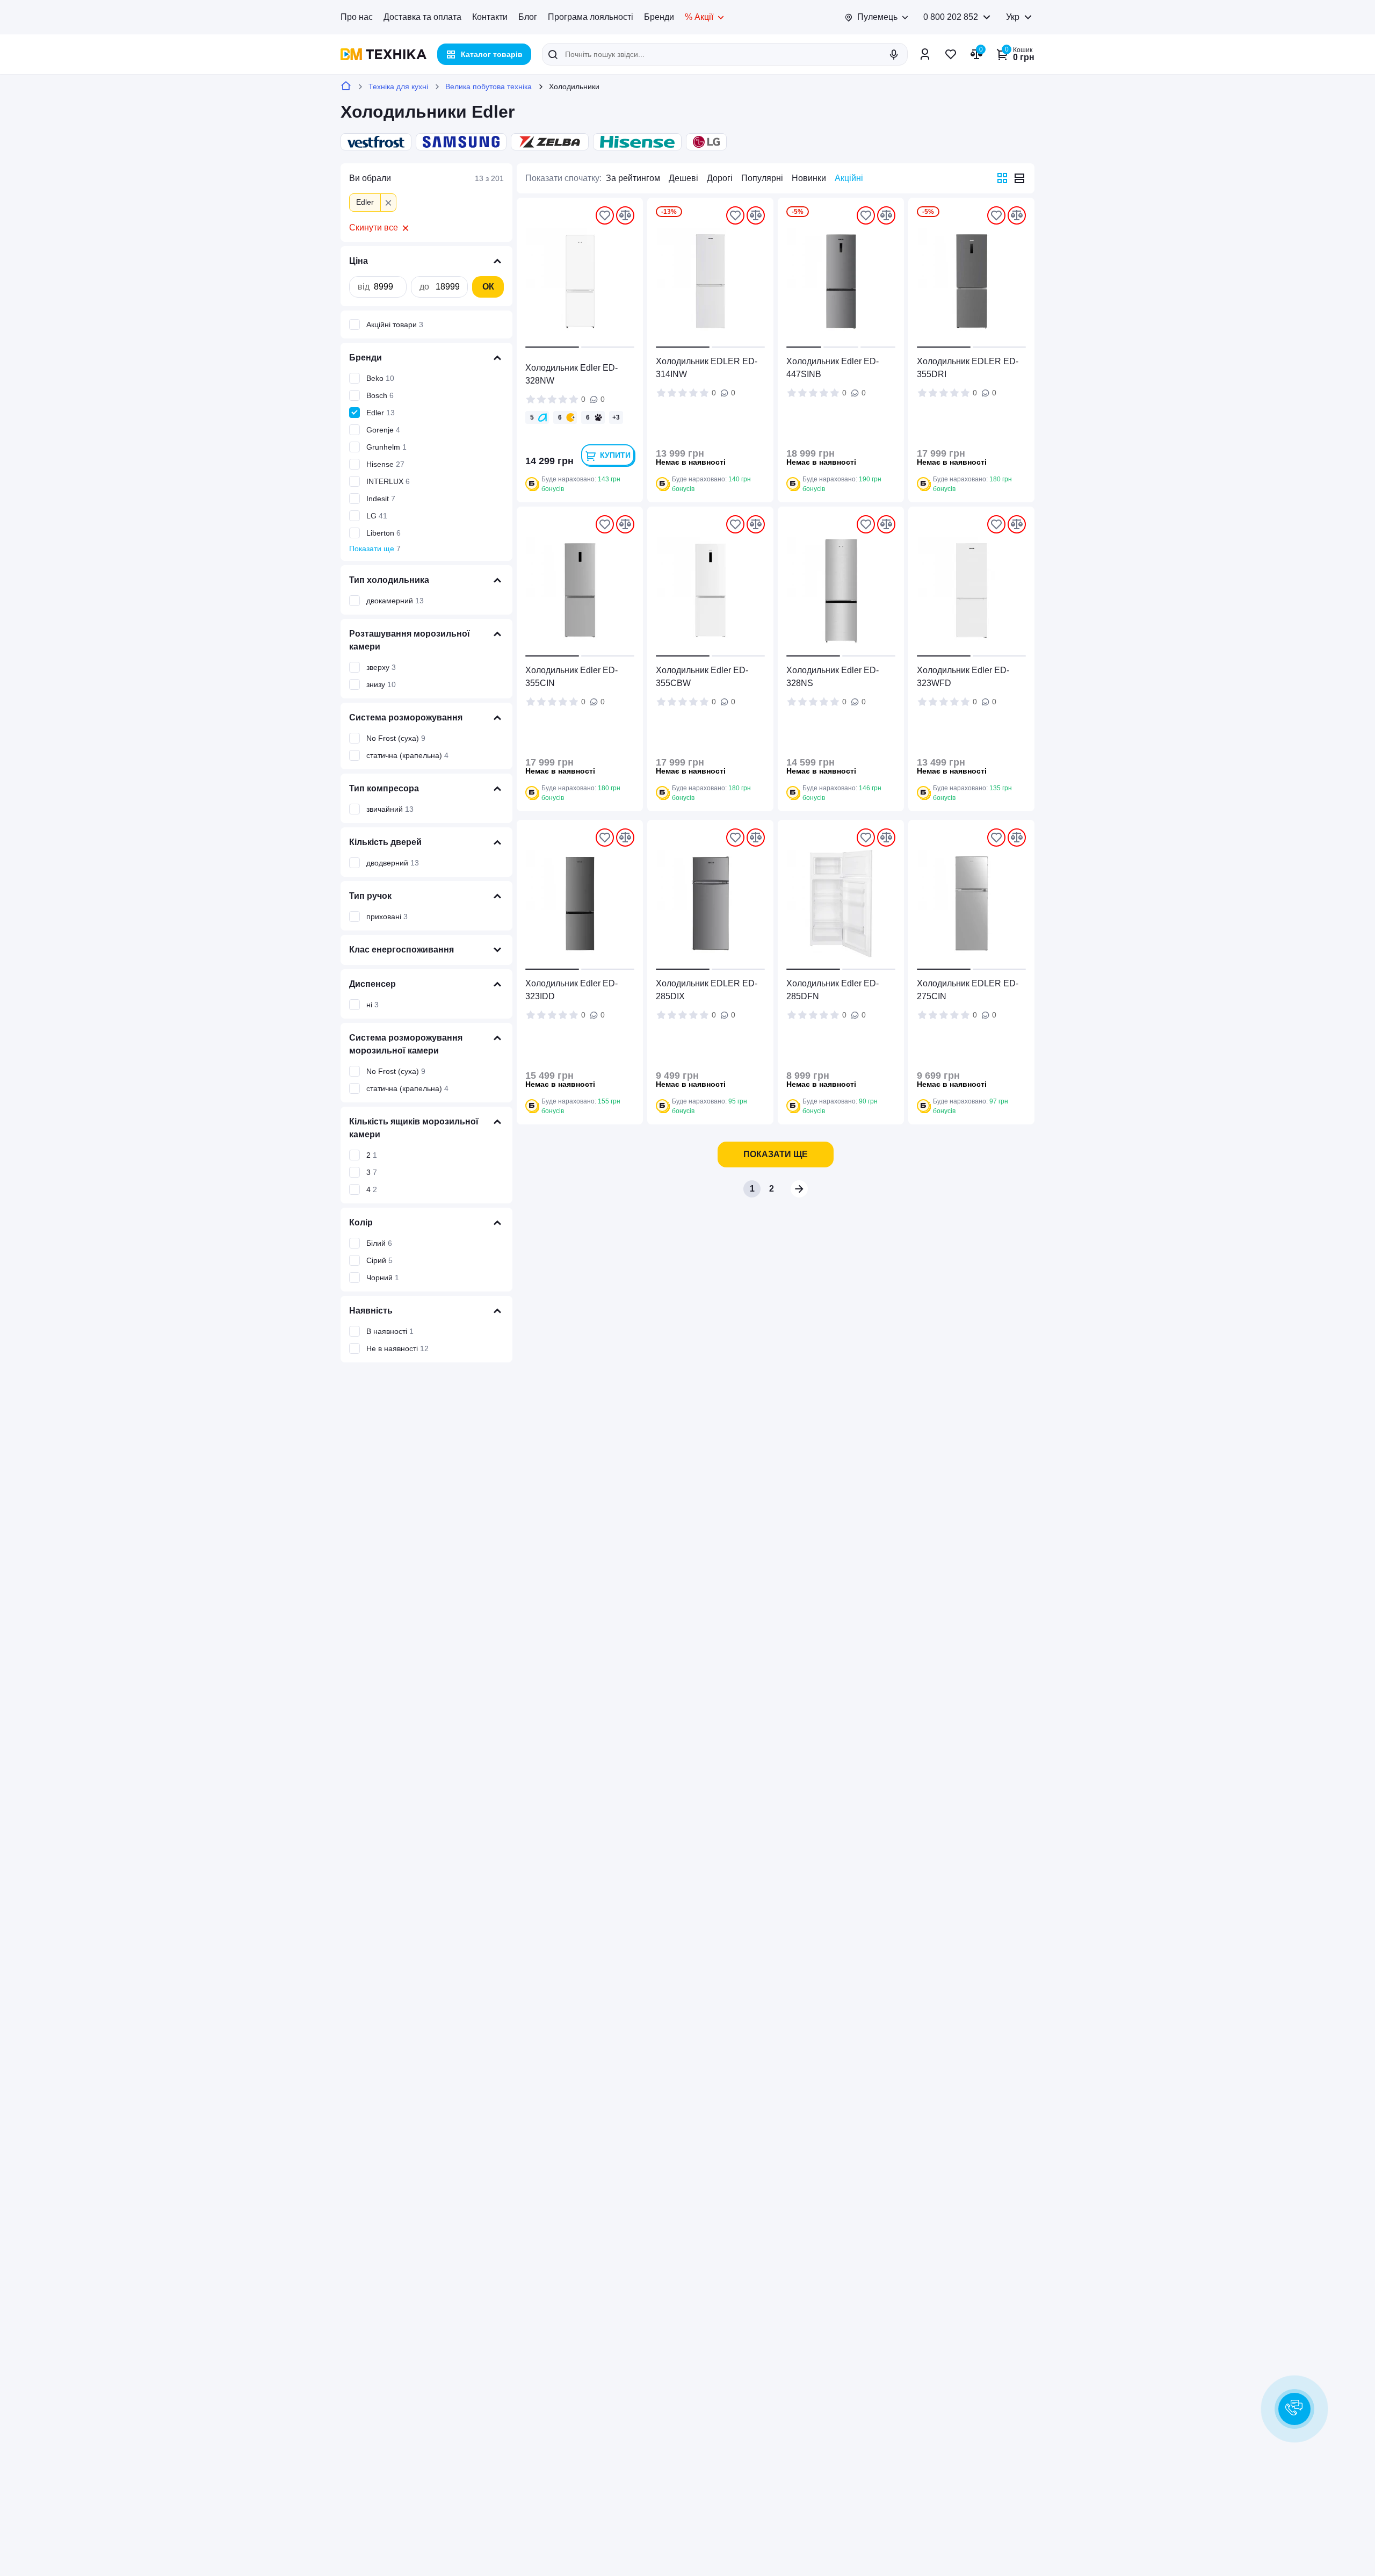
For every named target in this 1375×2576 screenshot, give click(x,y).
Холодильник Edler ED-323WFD (963, 677)
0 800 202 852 (951, 17)
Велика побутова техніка (489, 86)
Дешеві (683, 178)
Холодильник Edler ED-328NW (571, 374)
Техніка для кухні (398, 86)
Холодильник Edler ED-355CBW (702, 677)
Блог (528, 17)
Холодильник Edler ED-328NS (833, 677)
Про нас (357, 17)
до (424, 287)
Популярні (762, 178)
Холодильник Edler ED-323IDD (571, 990)
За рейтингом (633, 178)
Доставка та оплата (422, 17)
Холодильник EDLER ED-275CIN (968, 990)
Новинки (809, 178)
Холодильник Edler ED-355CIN (571, 677)
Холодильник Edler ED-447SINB (833, 368)
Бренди (659, 17)
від (364, 287)
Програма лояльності (591, 17)
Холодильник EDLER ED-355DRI (968, 368)
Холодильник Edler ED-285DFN (833, 990)
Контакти (490, 17)
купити (615, 455)
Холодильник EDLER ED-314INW (707, 368)
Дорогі (720, 178)
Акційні (849, 178)
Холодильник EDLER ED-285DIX (707, 990)
